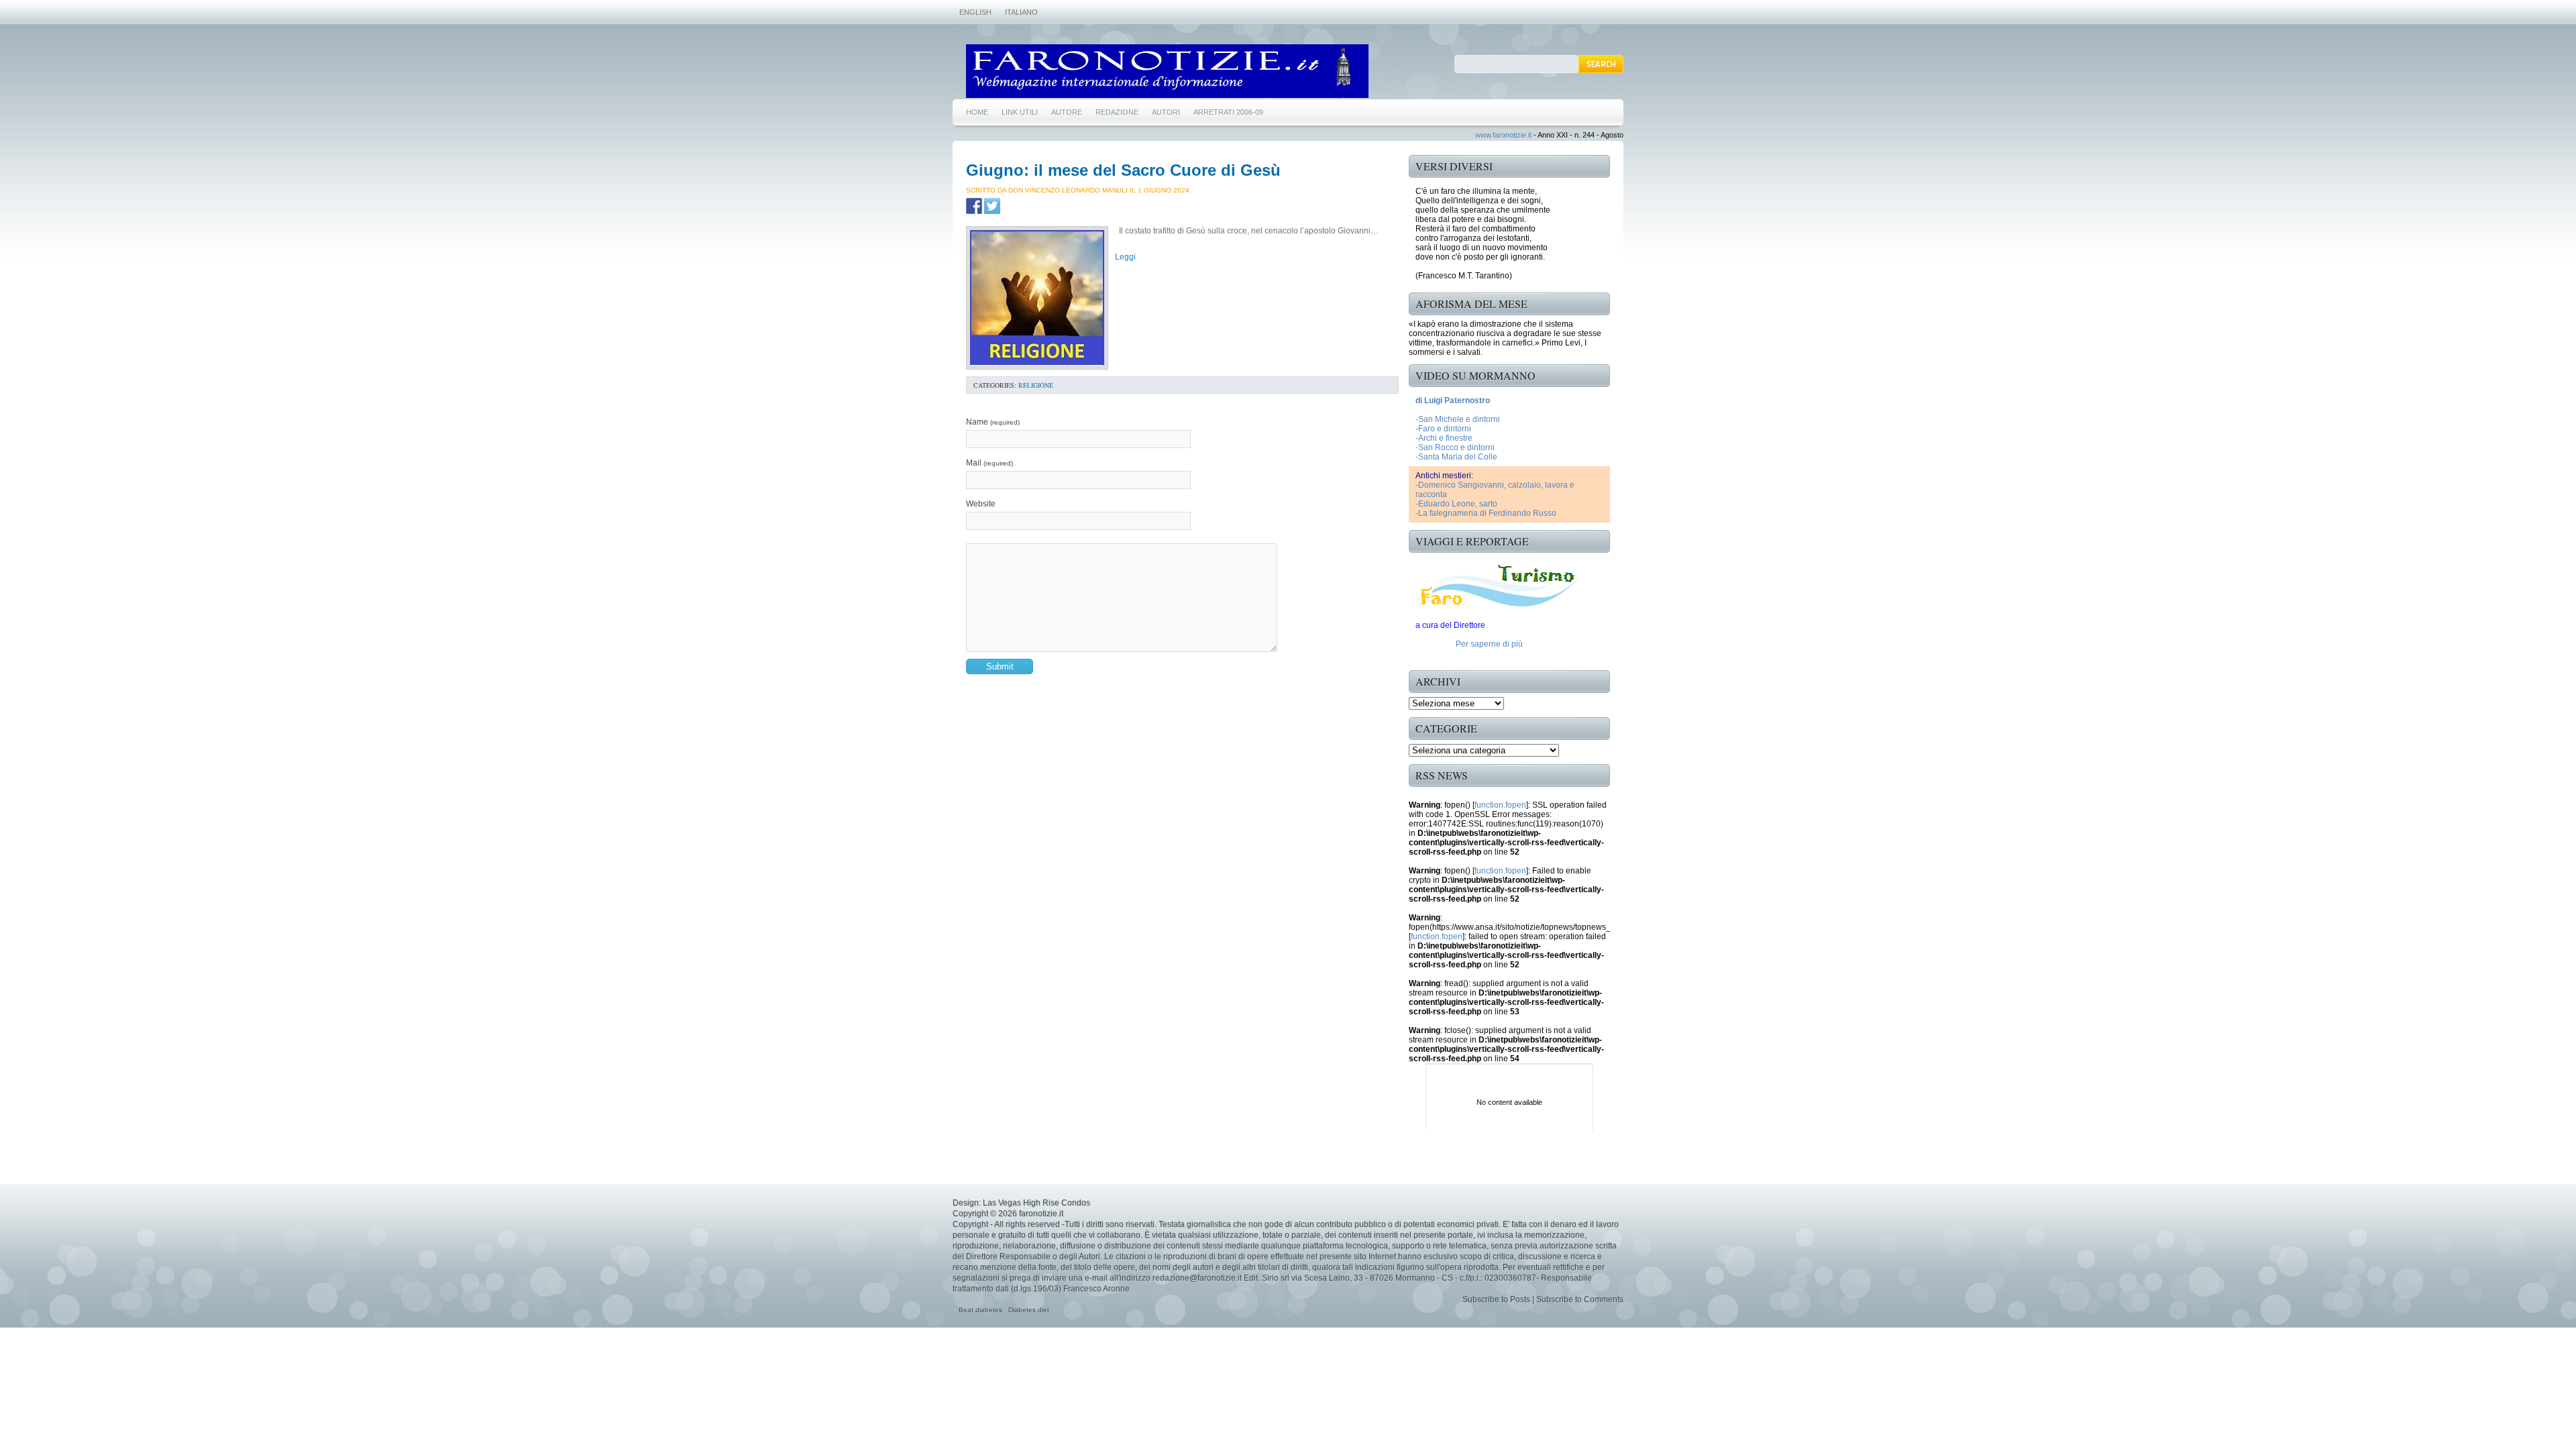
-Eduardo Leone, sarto (1456, 504)
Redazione (1117, 112)
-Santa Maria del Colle (1456, 457)
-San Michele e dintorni (1458, 419)
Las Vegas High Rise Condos (1036, 1203)
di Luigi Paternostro (1453, 400)
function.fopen (1500, 805)
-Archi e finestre (1444, 438)
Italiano (1021, 12)
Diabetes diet (1029, 1310)
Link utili (1020, 112)
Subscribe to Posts (1496, 1299)
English (975, 12)
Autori (1166, 112)
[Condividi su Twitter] (992, 206)
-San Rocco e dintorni (1455, 447)
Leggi (1125, 257)
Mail (989, 463)
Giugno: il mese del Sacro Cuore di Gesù (1123, 170)
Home (977, 112)
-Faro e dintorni (1443, 429)
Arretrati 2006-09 (1228, 112)
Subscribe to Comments (1580, 1299)
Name (993, 422)
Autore (1067, 112)
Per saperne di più (1489, 644)
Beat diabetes (980, 1310)
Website (981, 504)
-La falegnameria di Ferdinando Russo (1486, 513)
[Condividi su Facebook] (974, 206)
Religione (1036, 385)
